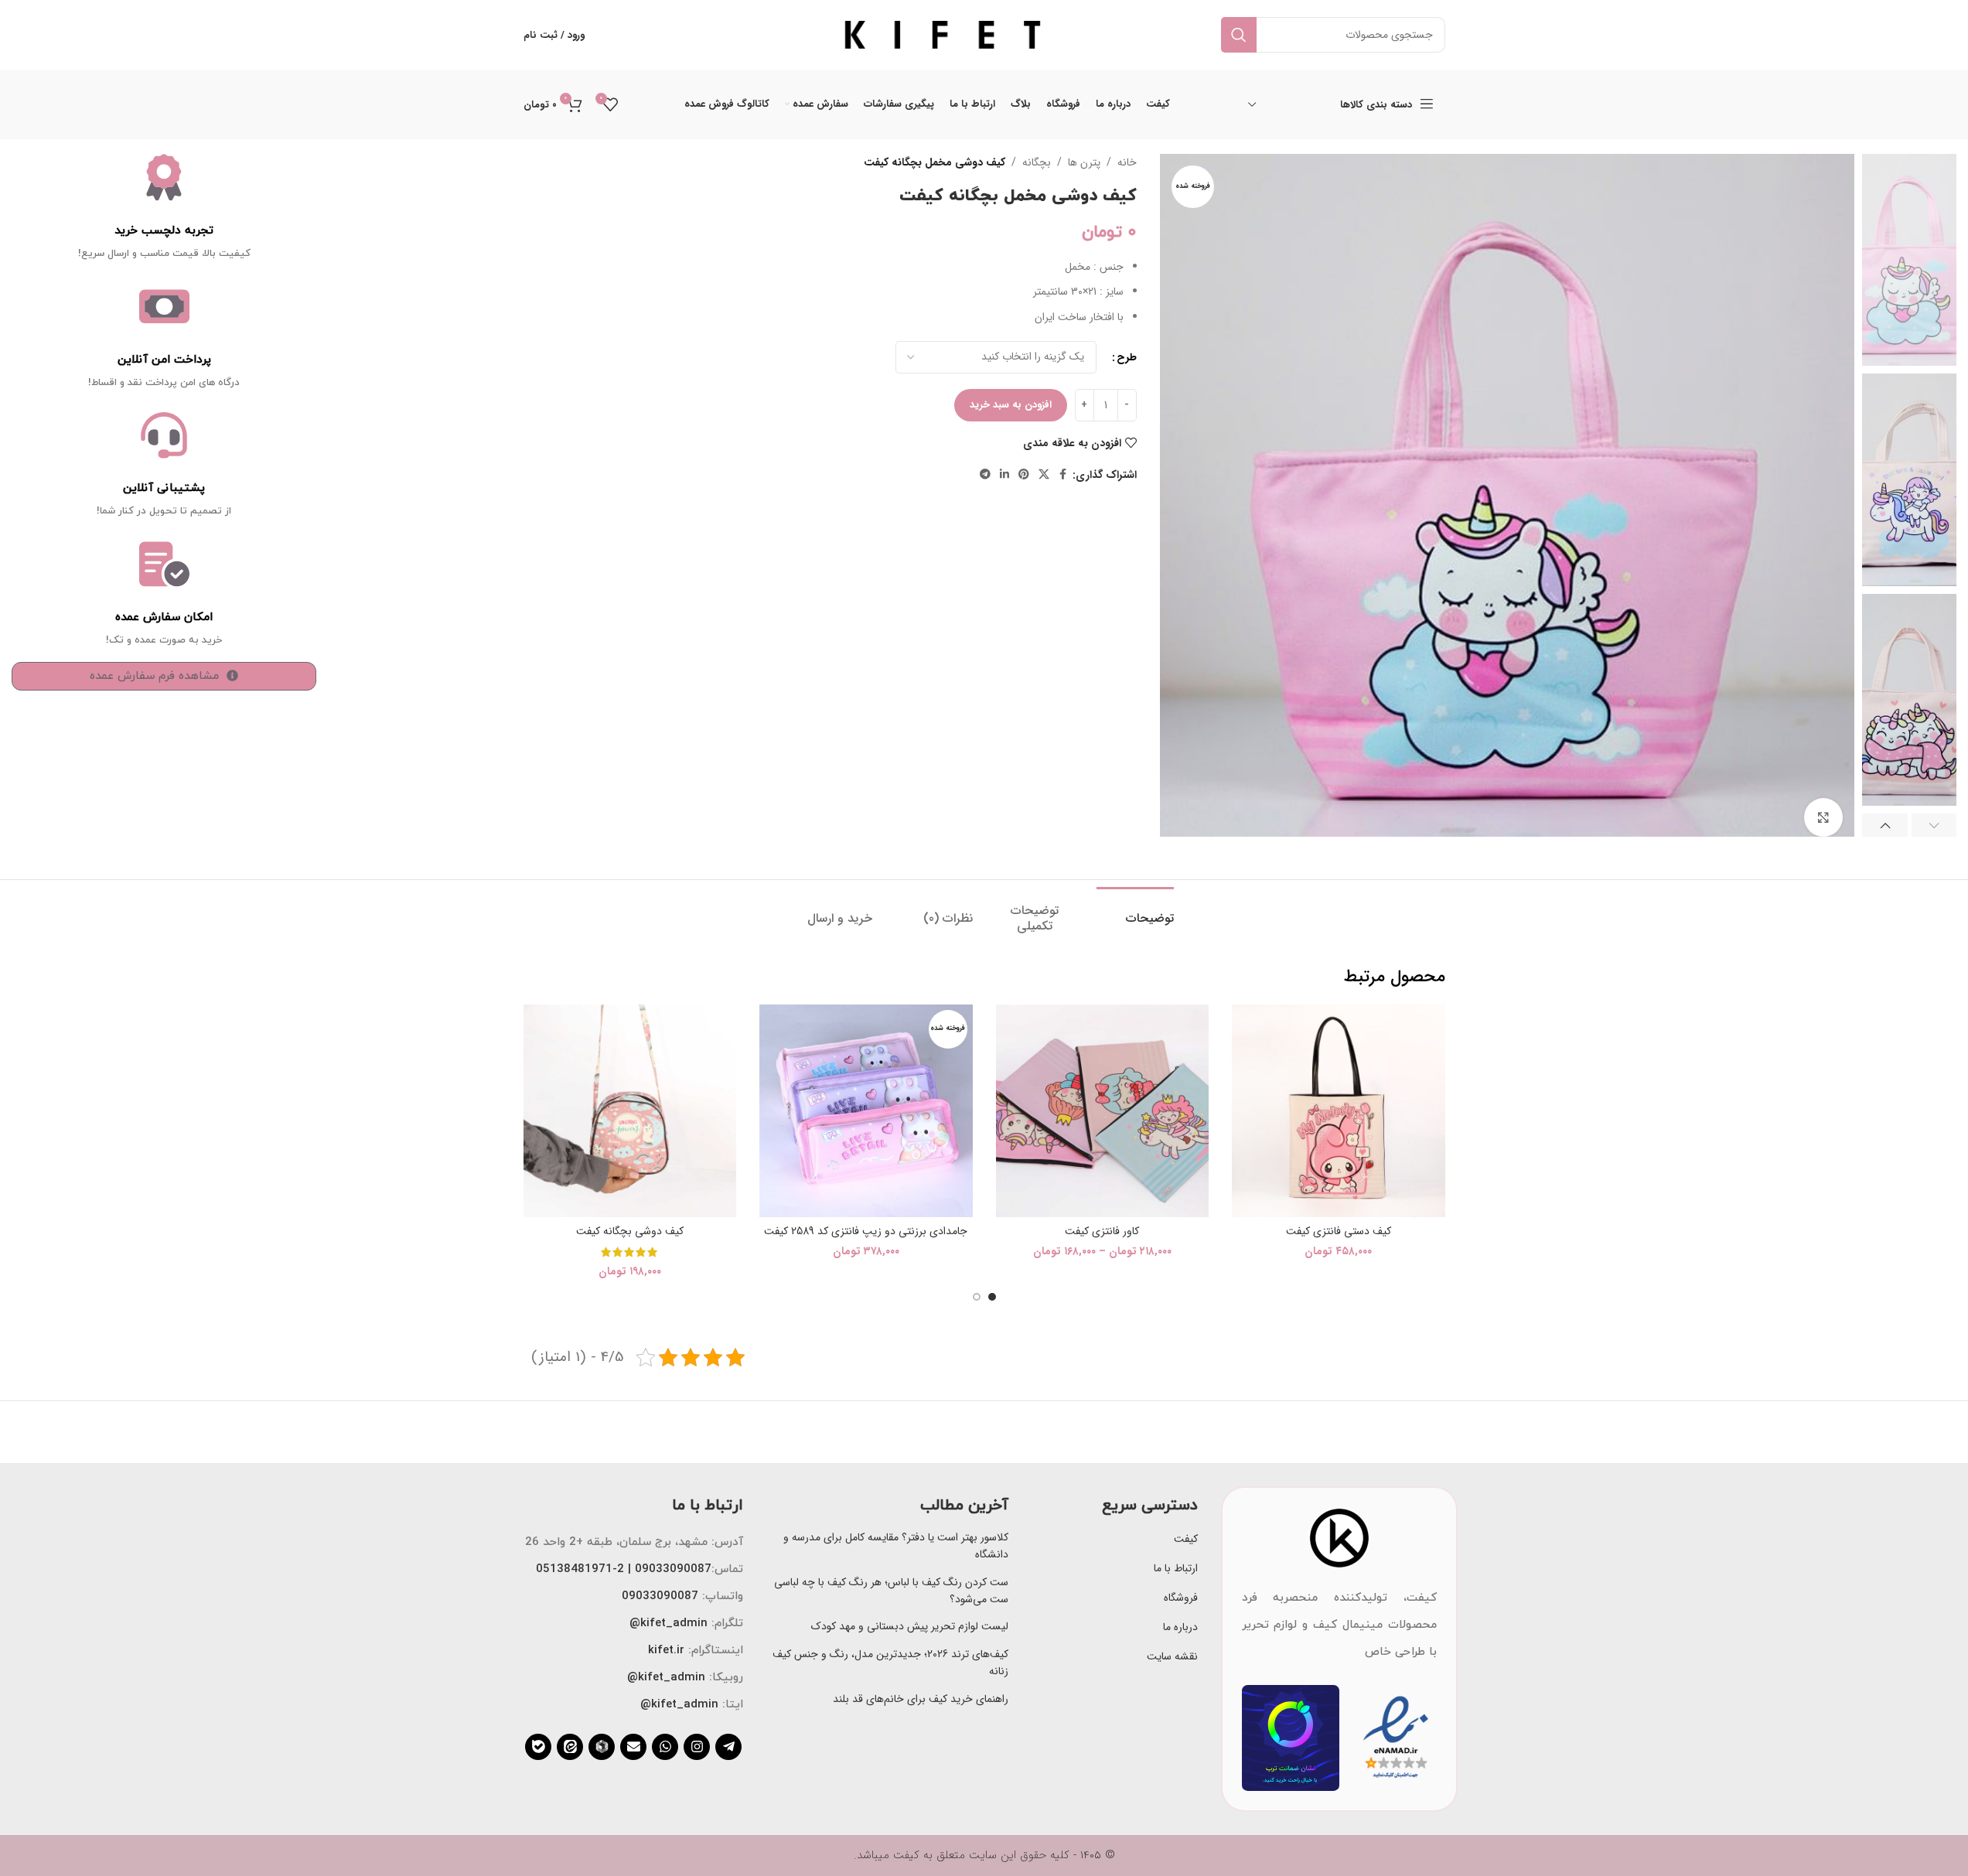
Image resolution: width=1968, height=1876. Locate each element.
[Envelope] (633, 1747)
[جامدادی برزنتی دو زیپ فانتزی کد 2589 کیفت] (866, 1111)
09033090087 (660, 1596)
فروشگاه (1181, 1598)
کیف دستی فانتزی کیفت (1339, 1231)
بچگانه (1037, 162)
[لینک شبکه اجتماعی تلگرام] (985, 475)
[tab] (1135, 911)
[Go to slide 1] (992, 1297)
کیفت (1186, 1539)
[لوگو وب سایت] (943, 34)
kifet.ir (666, 1651)
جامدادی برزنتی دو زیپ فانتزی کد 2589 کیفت (866, 1231)
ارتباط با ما (1176, 1568)
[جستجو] (1239, 35)
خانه (1127, 162)
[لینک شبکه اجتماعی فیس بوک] (1063, 475)
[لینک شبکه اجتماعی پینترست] (1024, 475)
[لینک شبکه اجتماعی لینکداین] (1004, 475)
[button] (1934, 825)
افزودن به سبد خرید (1011, 405)
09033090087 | (668, 1569)
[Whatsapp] (665, 1747)
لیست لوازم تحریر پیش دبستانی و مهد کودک (910, 1626)
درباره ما (1180, 1627)
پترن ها (1084, 162)
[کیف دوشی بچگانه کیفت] (630, 1111)
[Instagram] (697, 1747)
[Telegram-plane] (728, 1747)
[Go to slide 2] (977, 1297)
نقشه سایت (1172, 1656)
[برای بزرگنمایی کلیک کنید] (1823, 817)
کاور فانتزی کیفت (1102, 1231)
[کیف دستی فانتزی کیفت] (1339, 1111)
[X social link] (1044, 475)
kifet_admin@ (669, 1624)
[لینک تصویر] (1339, 1537)
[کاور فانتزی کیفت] (1103, 1111)
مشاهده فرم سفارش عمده (154, 676)
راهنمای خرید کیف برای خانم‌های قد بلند (921, 1699)
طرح (1127, 357)
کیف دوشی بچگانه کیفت (630, 1231)
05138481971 (574, 1569)
